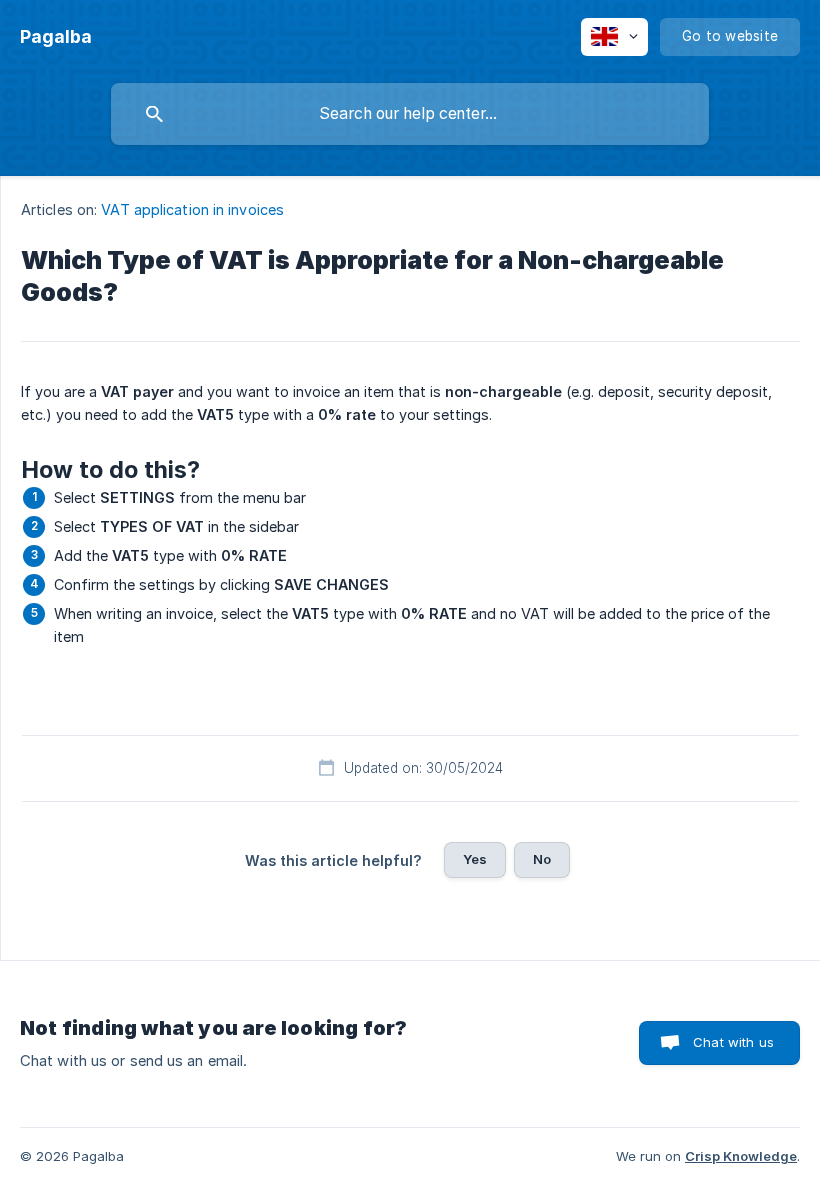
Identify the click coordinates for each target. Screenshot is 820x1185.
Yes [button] (475, 859)
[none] (56, 37)
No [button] (542, 859)
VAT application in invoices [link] (192, 209)
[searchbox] (410, 114)
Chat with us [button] (733, 1042)
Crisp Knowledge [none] (741, 1156)
